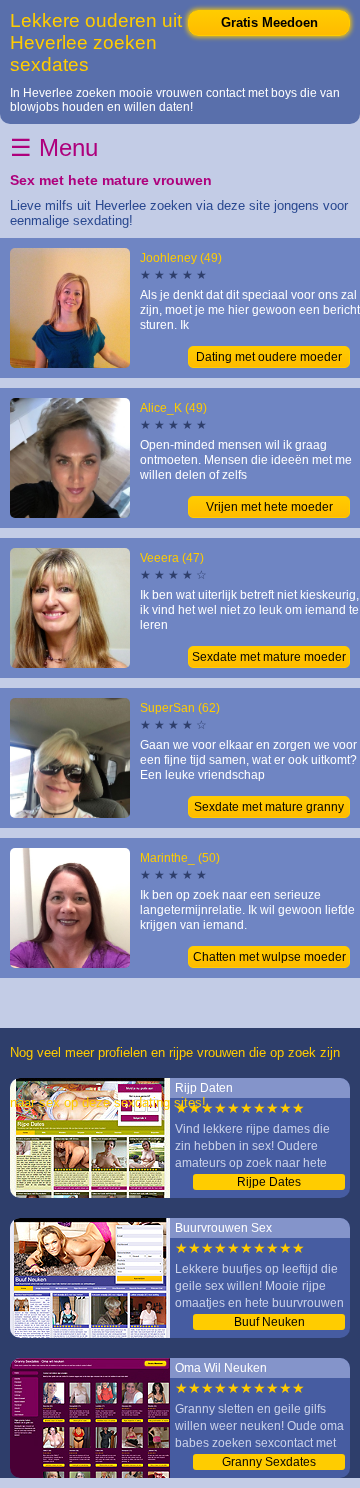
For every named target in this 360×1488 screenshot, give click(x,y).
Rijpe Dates (269, 1182)
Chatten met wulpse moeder (269, 957)
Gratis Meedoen (269, 22)
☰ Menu (54, 147)
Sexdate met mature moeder (269, 657)
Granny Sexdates (269, 1462)
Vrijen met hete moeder (269, 507)
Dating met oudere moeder (269, 357)
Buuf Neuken (269, 1322)
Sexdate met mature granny (269, 807)
